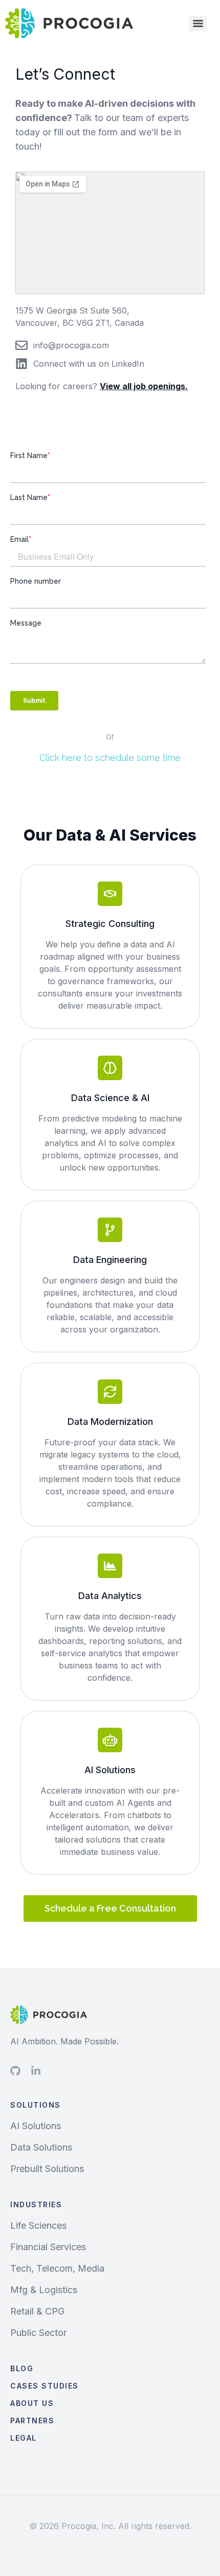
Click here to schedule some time (110, 758)
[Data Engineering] (110, 1230)
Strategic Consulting (110, 924)
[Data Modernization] (110, 1392)
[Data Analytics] (110, 1566)
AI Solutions (110, 1770)
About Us (32, 2403)
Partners (32, 2420)
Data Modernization (110, 1422)
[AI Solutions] (110, 1740)
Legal (24, 2438)
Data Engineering (110, 1260)
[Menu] (198, 23)
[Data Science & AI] (110, 1068)
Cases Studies (45, 2386)
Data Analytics (110, 1596)
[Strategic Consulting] (110, 894)
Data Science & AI (110, 1098)
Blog (22, 2368)
